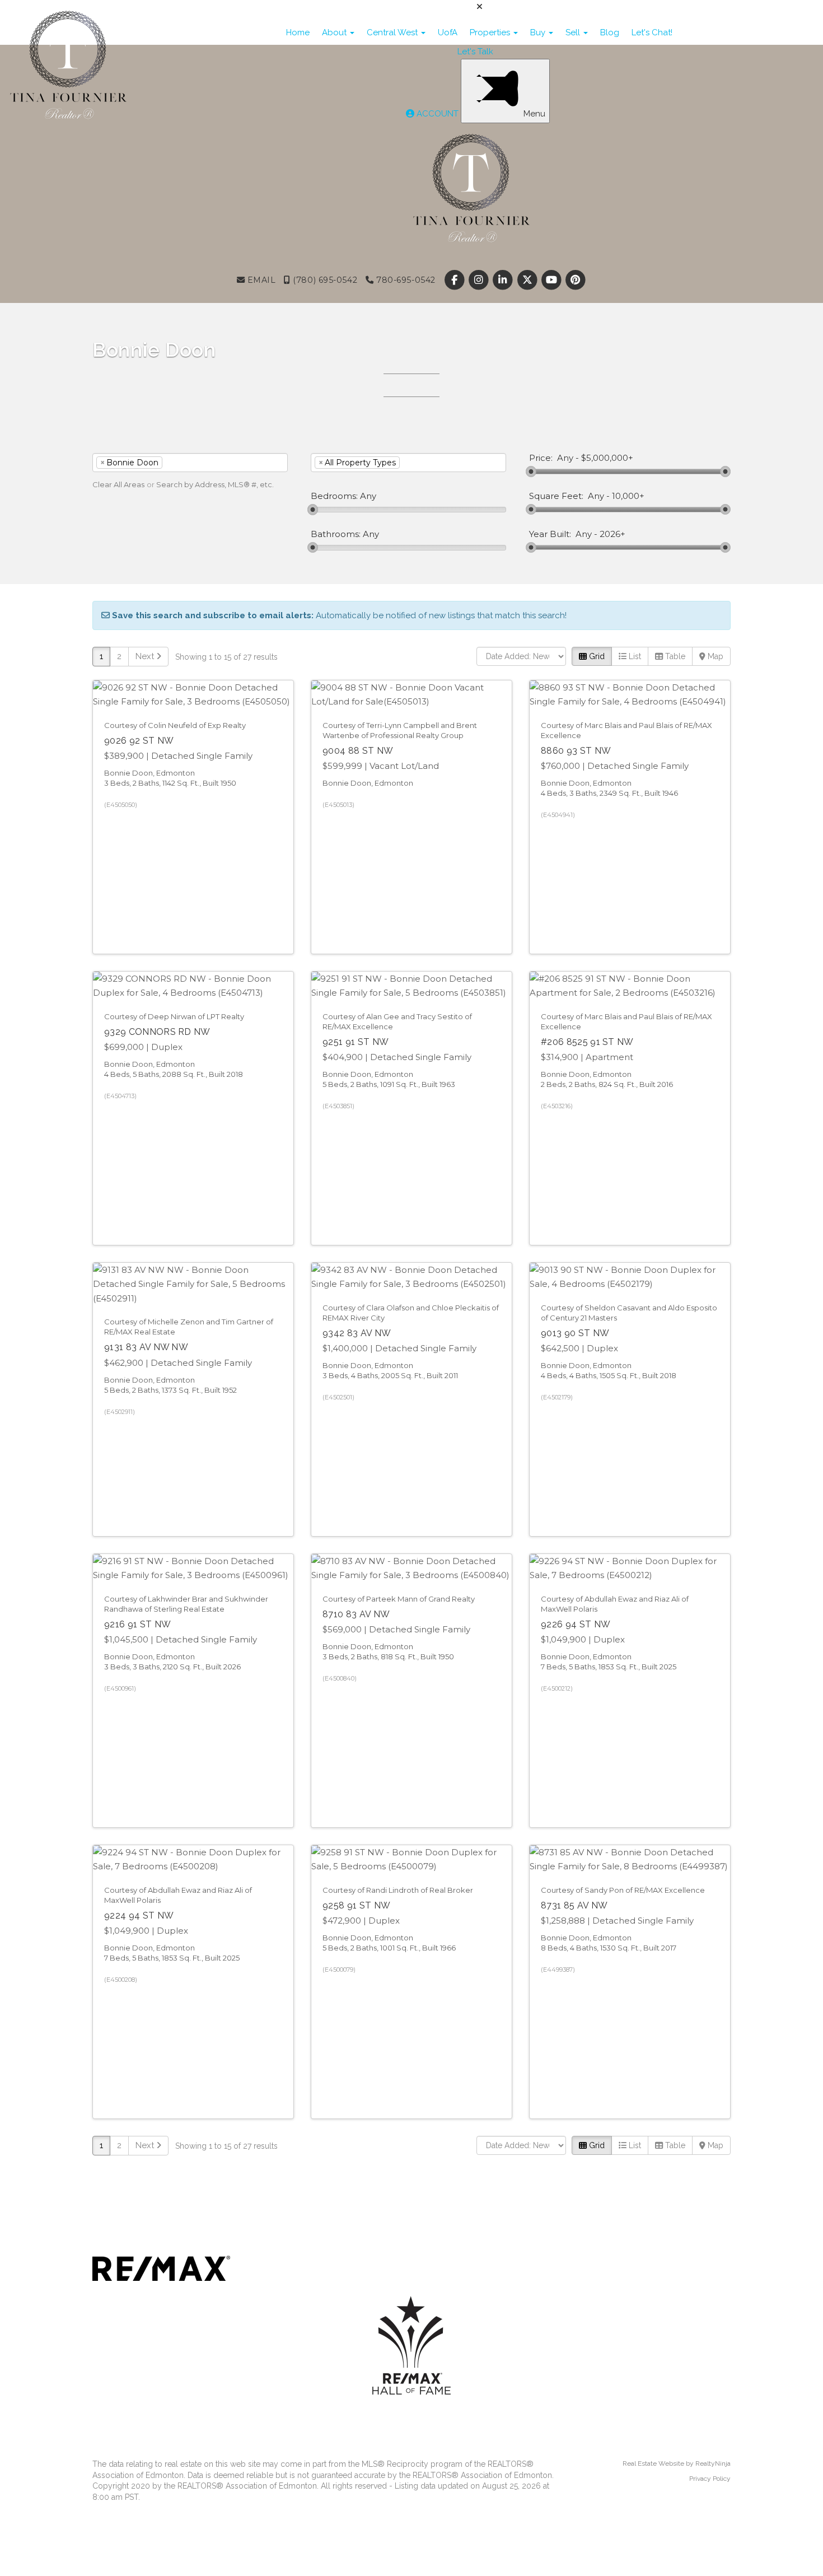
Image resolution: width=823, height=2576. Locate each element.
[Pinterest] (575, 280)
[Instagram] (480, 280)
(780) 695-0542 (324, 280)
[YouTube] (552, 280)
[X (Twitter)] (528, 280)
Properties (491, 32)
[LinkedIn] (504, 280)
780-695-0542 (404, 280)
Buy (539, 32)
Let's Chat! (652, 32)
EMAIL (260, 280)
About (335, 32)
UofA (448, 32)
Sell (574, 32)
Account (438, 114)
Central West (393, 32)
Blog (610, 32)
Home (298, 32)
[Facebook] (455, 280)
